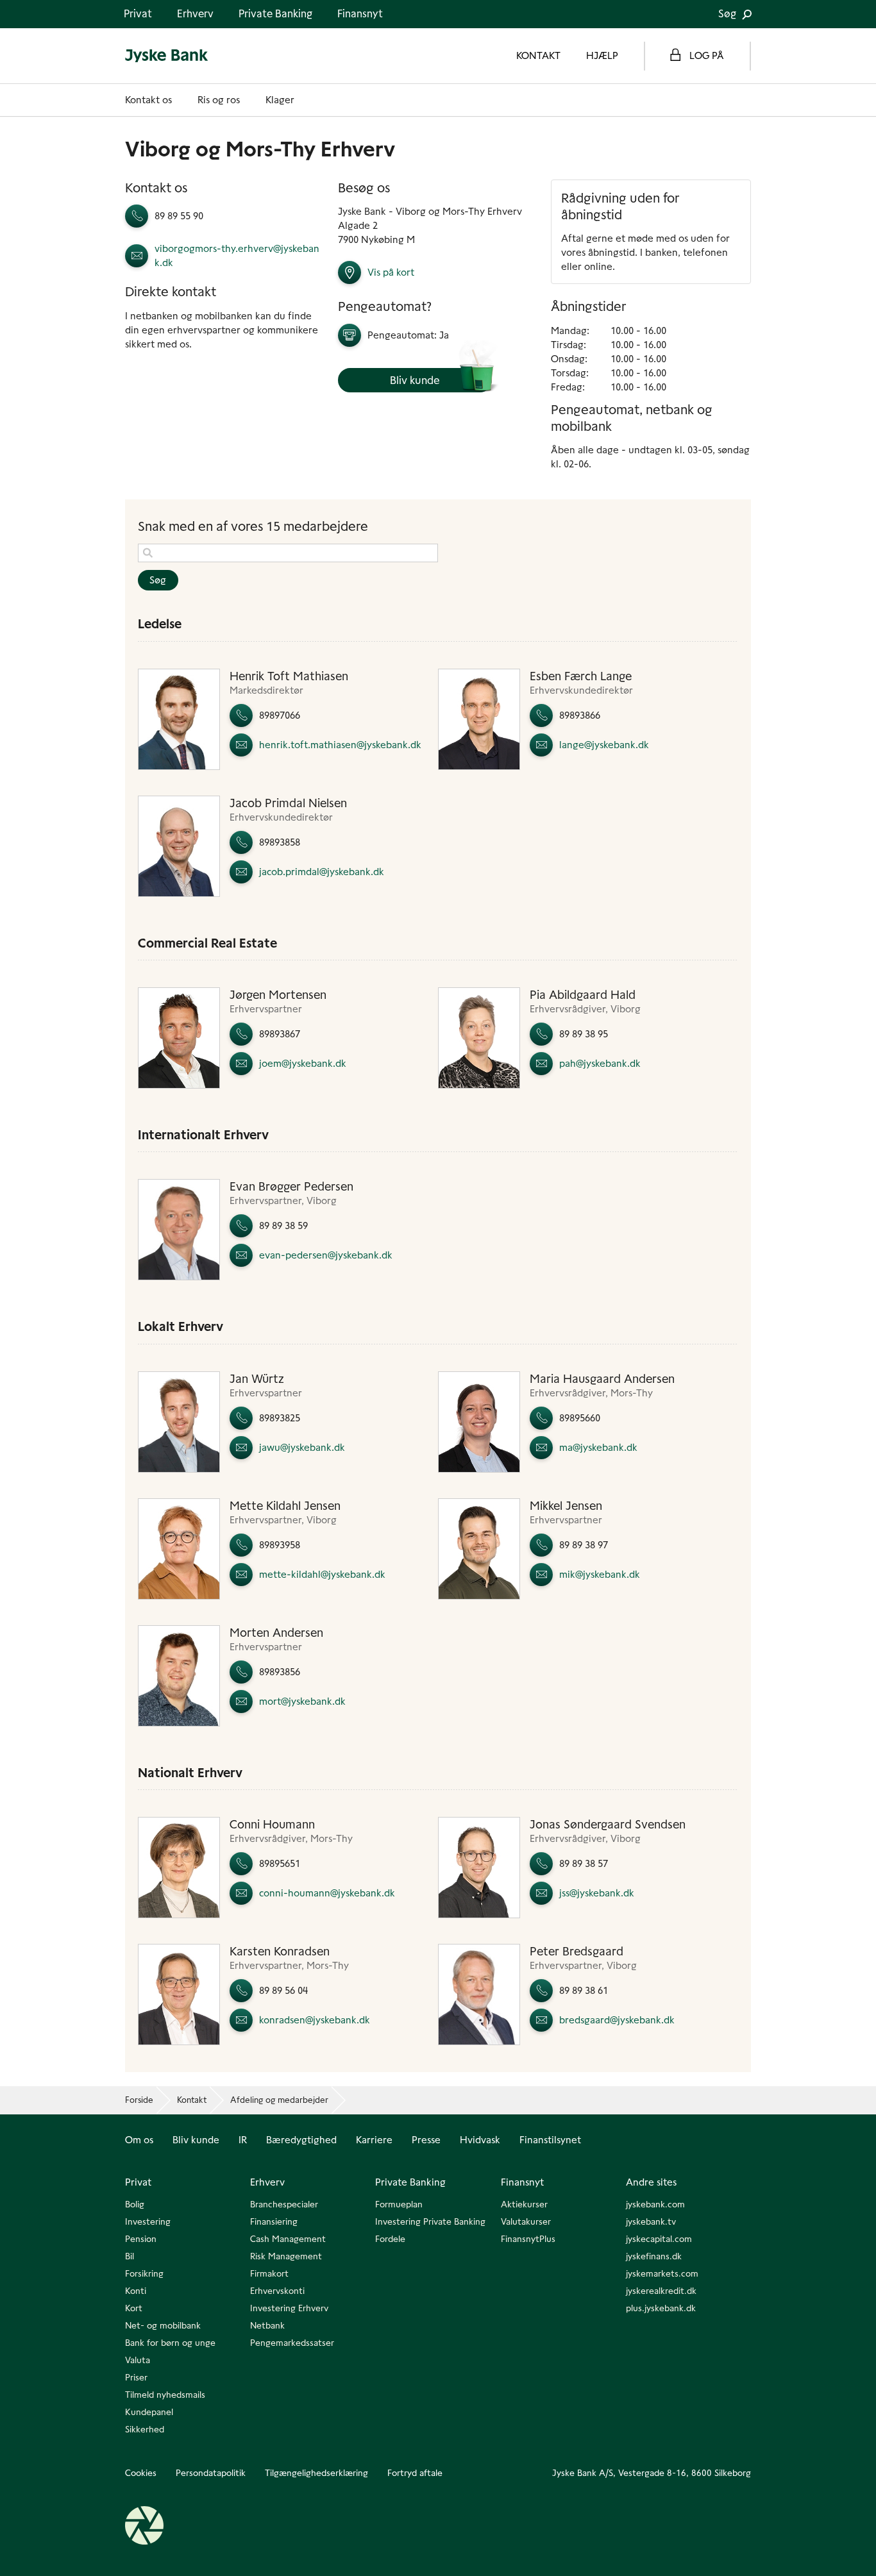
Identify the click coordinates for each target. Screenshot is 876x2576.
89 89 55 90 (179, 216)
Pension (141, 2239)
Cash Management (288, 2239)
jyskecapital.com (659, 2239)
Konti (136, 2291)
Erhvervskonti (277, 2291)
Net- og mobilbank (163, 2325)
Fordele (390, 2239)
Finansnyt (360, 14)
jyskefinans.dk (654, 2256)
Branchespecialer (284, 2204)
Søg (729, 14)
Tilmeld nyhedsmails (165, 2395)
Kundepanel (149, 2412)
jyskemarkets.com (662, 2273)
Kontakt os (148, 100)
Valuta (138, 2360)
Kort (134, 2308)
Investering (148, 2221)
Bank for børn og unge (170, 2343)
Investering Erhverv (289, 2308)
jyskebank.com (655, 2204)
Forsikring (144, 2273)
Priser (136, 2377)
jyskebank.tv (651, 2221)
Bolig (135, 2204)
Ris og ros (219, 100)
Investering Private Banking (430, 2221)
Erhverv (195, 14)
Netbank (267, 2325)
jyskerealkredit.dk (661, 2291)
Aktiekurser (524, 2204)
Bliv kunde (415, 380)
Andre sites (651, 2182)
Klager (280, 100)
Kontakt (192, 2100)
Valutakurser (526, 2221)
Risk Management (286, 2256)
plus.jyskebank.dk (661, 2308)
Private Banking (275, 14)
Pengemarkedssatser (292, 2343)
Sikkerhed (145, 2429)
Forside (139, 2100)
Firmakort (269, 2273)
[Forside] (167, 56)
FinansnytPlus (528, 2239)
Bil (130, 2256)
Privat (138, 14)
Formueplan (399, 2204)
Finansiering (274, 2221)
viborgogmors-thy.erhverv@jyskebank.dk (237, 255)
